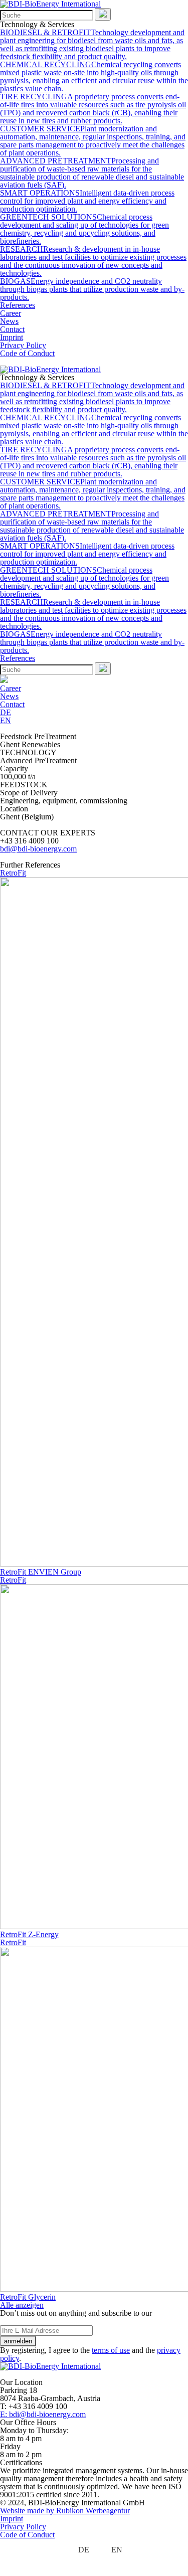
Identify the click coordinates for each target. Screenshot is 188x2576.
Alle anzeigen (22, 2305)
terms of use (111, 2350)
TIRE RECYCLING (93, 109)
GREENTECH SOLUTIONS (84, 229)
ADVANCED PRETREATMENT (92, 173)
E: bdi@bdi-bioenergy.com (43, 2414)
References (18, 305)
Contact (12, 329)
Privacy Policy (23, 345)
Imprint (12, 337)
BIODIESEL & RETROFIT (92, 44)
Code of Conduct (27, 353)
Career (11, 313)
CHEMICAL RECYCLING (94, 76)
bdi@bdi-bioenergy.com (38, 849)
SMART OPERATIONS (87, 201)
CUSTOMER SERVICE (93, 141)
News (9, 321)
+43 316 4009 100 (29, 841)
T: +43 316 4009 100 (34, 2406)
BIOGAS (92, 289)
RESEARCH (93, 261)
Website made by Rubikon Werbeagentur (65, 2511)
